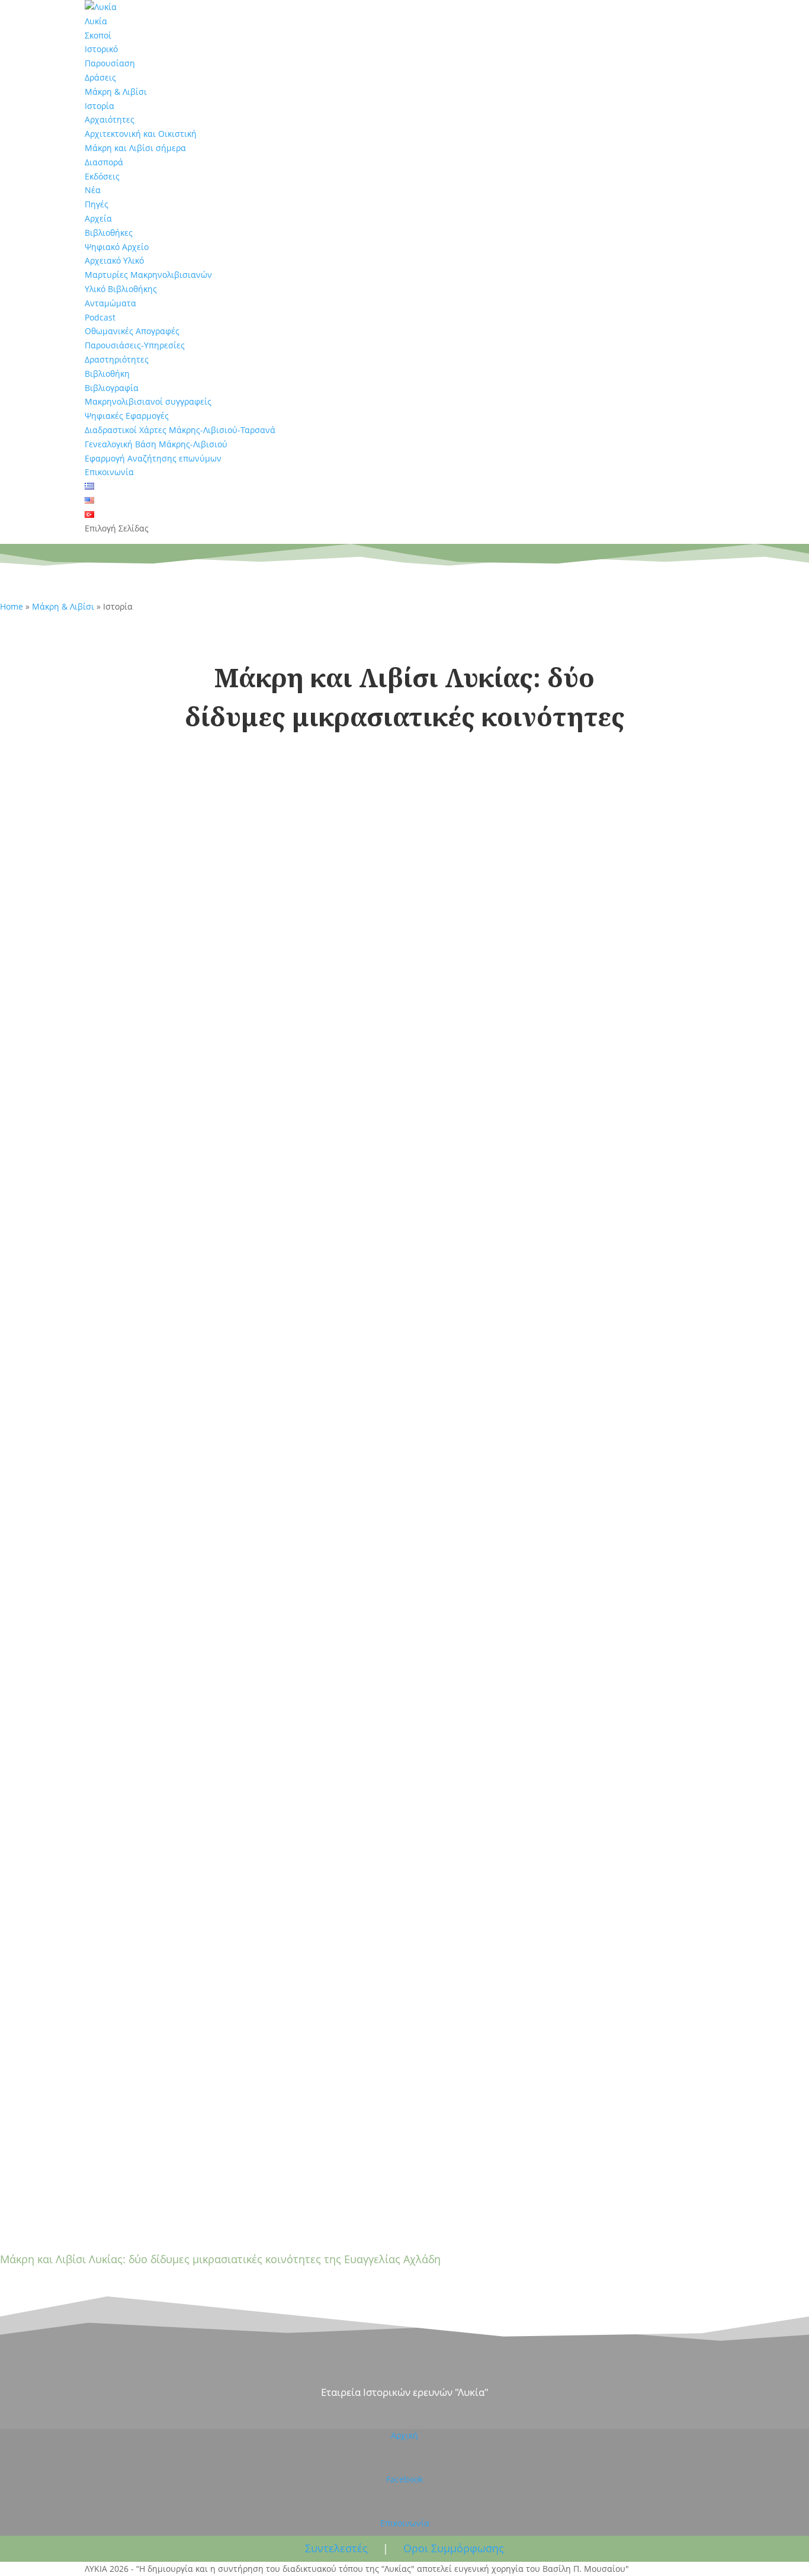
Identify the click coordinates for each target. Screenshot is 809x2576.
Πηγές (97, 204)
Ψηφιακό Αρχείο (117, 247)
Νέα (93, 190)
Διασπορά (104, 162)
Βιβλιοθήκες (109, 233)
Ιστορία (99, 106)
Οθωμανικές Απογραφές (132, 331)
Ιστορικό (101, 49)
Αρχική (404, 2435)
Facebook (404, 2479)
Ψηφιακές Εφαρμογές (127, 416)
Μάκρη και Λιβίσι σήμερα (135, 148)
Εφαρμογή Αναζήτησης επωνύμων (153, 458)
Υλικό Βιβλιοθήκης (121, 289)
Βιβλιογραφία (112, 388)
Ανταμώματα (110, 303)
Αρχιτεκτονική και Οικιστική (141, 134)
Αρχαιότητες (110, 119)
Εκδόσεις (102, 176)
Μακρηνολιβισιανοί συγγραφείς (148, 401)
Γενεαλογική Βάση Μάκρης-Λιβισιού (156, 444)
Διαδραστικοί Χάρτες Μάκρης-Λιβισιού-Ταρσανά (180, 430)
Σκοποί (98, 35)
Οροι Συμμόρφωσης (454, 2548)
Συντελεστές (336, 2548)
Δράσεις (100, 77)
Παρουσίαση (110, 63)
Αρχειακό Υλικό (114, 260)
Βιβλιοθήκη (107, 374)
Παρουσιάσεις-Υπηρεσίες (135, 345)
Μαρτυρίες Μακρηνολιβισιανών (148, 275)
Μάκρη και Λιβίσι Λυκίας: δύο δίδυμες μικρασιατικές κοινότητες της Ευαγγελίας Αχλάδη (220, 2259)
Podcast (100, 317)
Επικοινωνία (109, 472)
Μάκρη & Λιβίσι (116, 92)
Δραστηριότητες (117, 359)
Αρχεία (98, 218)
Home (12, 606)
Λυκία (96, 21)
